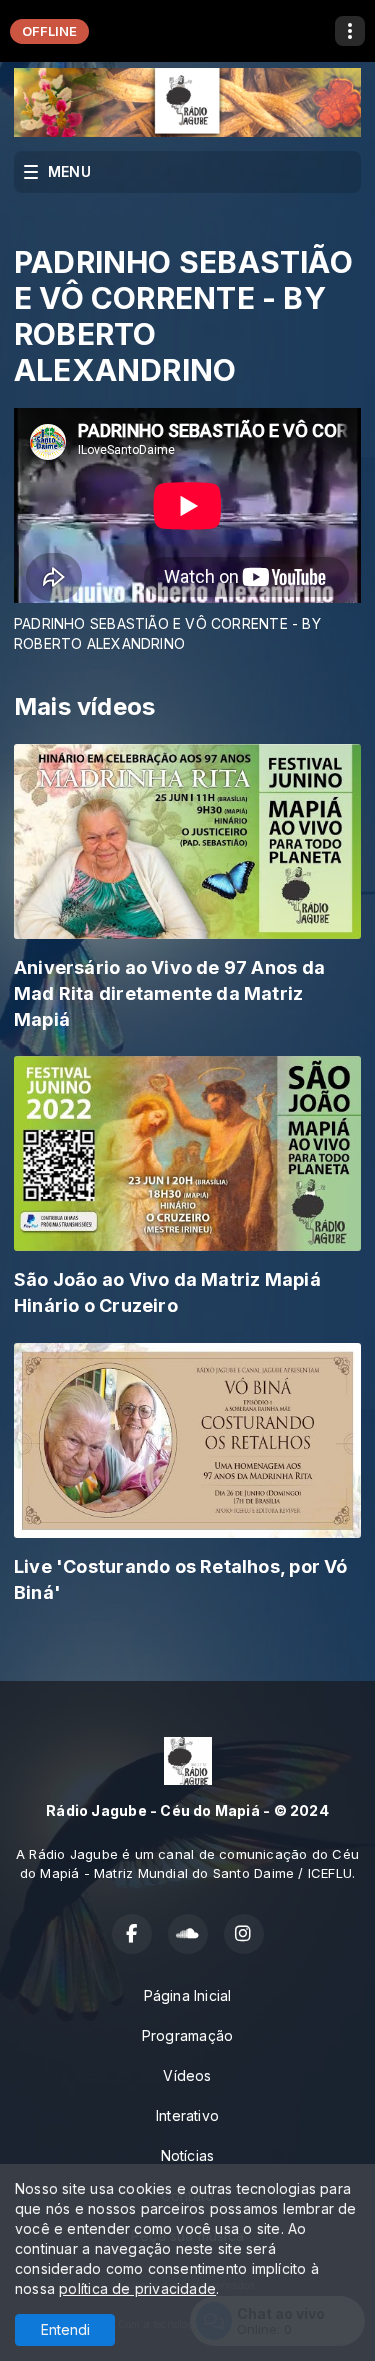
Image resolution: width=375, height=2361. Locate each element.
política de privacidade (137, 2288)
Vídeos (187, 2075)
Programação (187, 2035)
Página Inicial (188, 1995)
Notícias (188, 2155)
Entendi (65, 2329)
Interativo (187, 2115)
